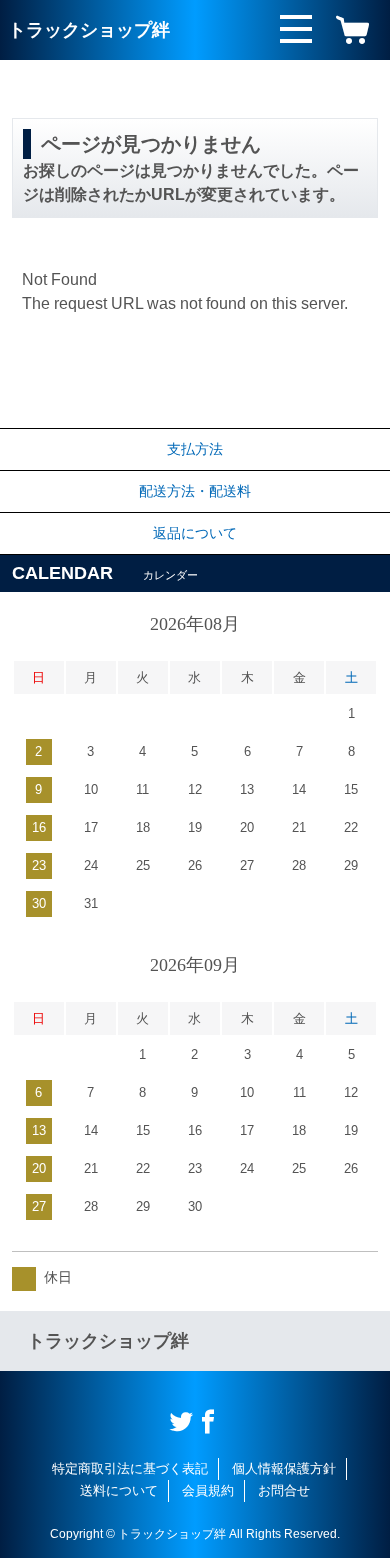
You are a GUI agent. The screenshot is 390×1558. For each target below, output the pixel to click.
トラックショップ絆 (89, 30)
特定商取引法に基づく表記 (130, 1468)
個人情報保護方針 (284, 1468)
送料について (119, 1490)
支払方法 (195, 449)
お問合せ (284, 1490)
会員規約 (208, 1490)
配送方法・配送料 (195, 491)
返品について (195, 533)
